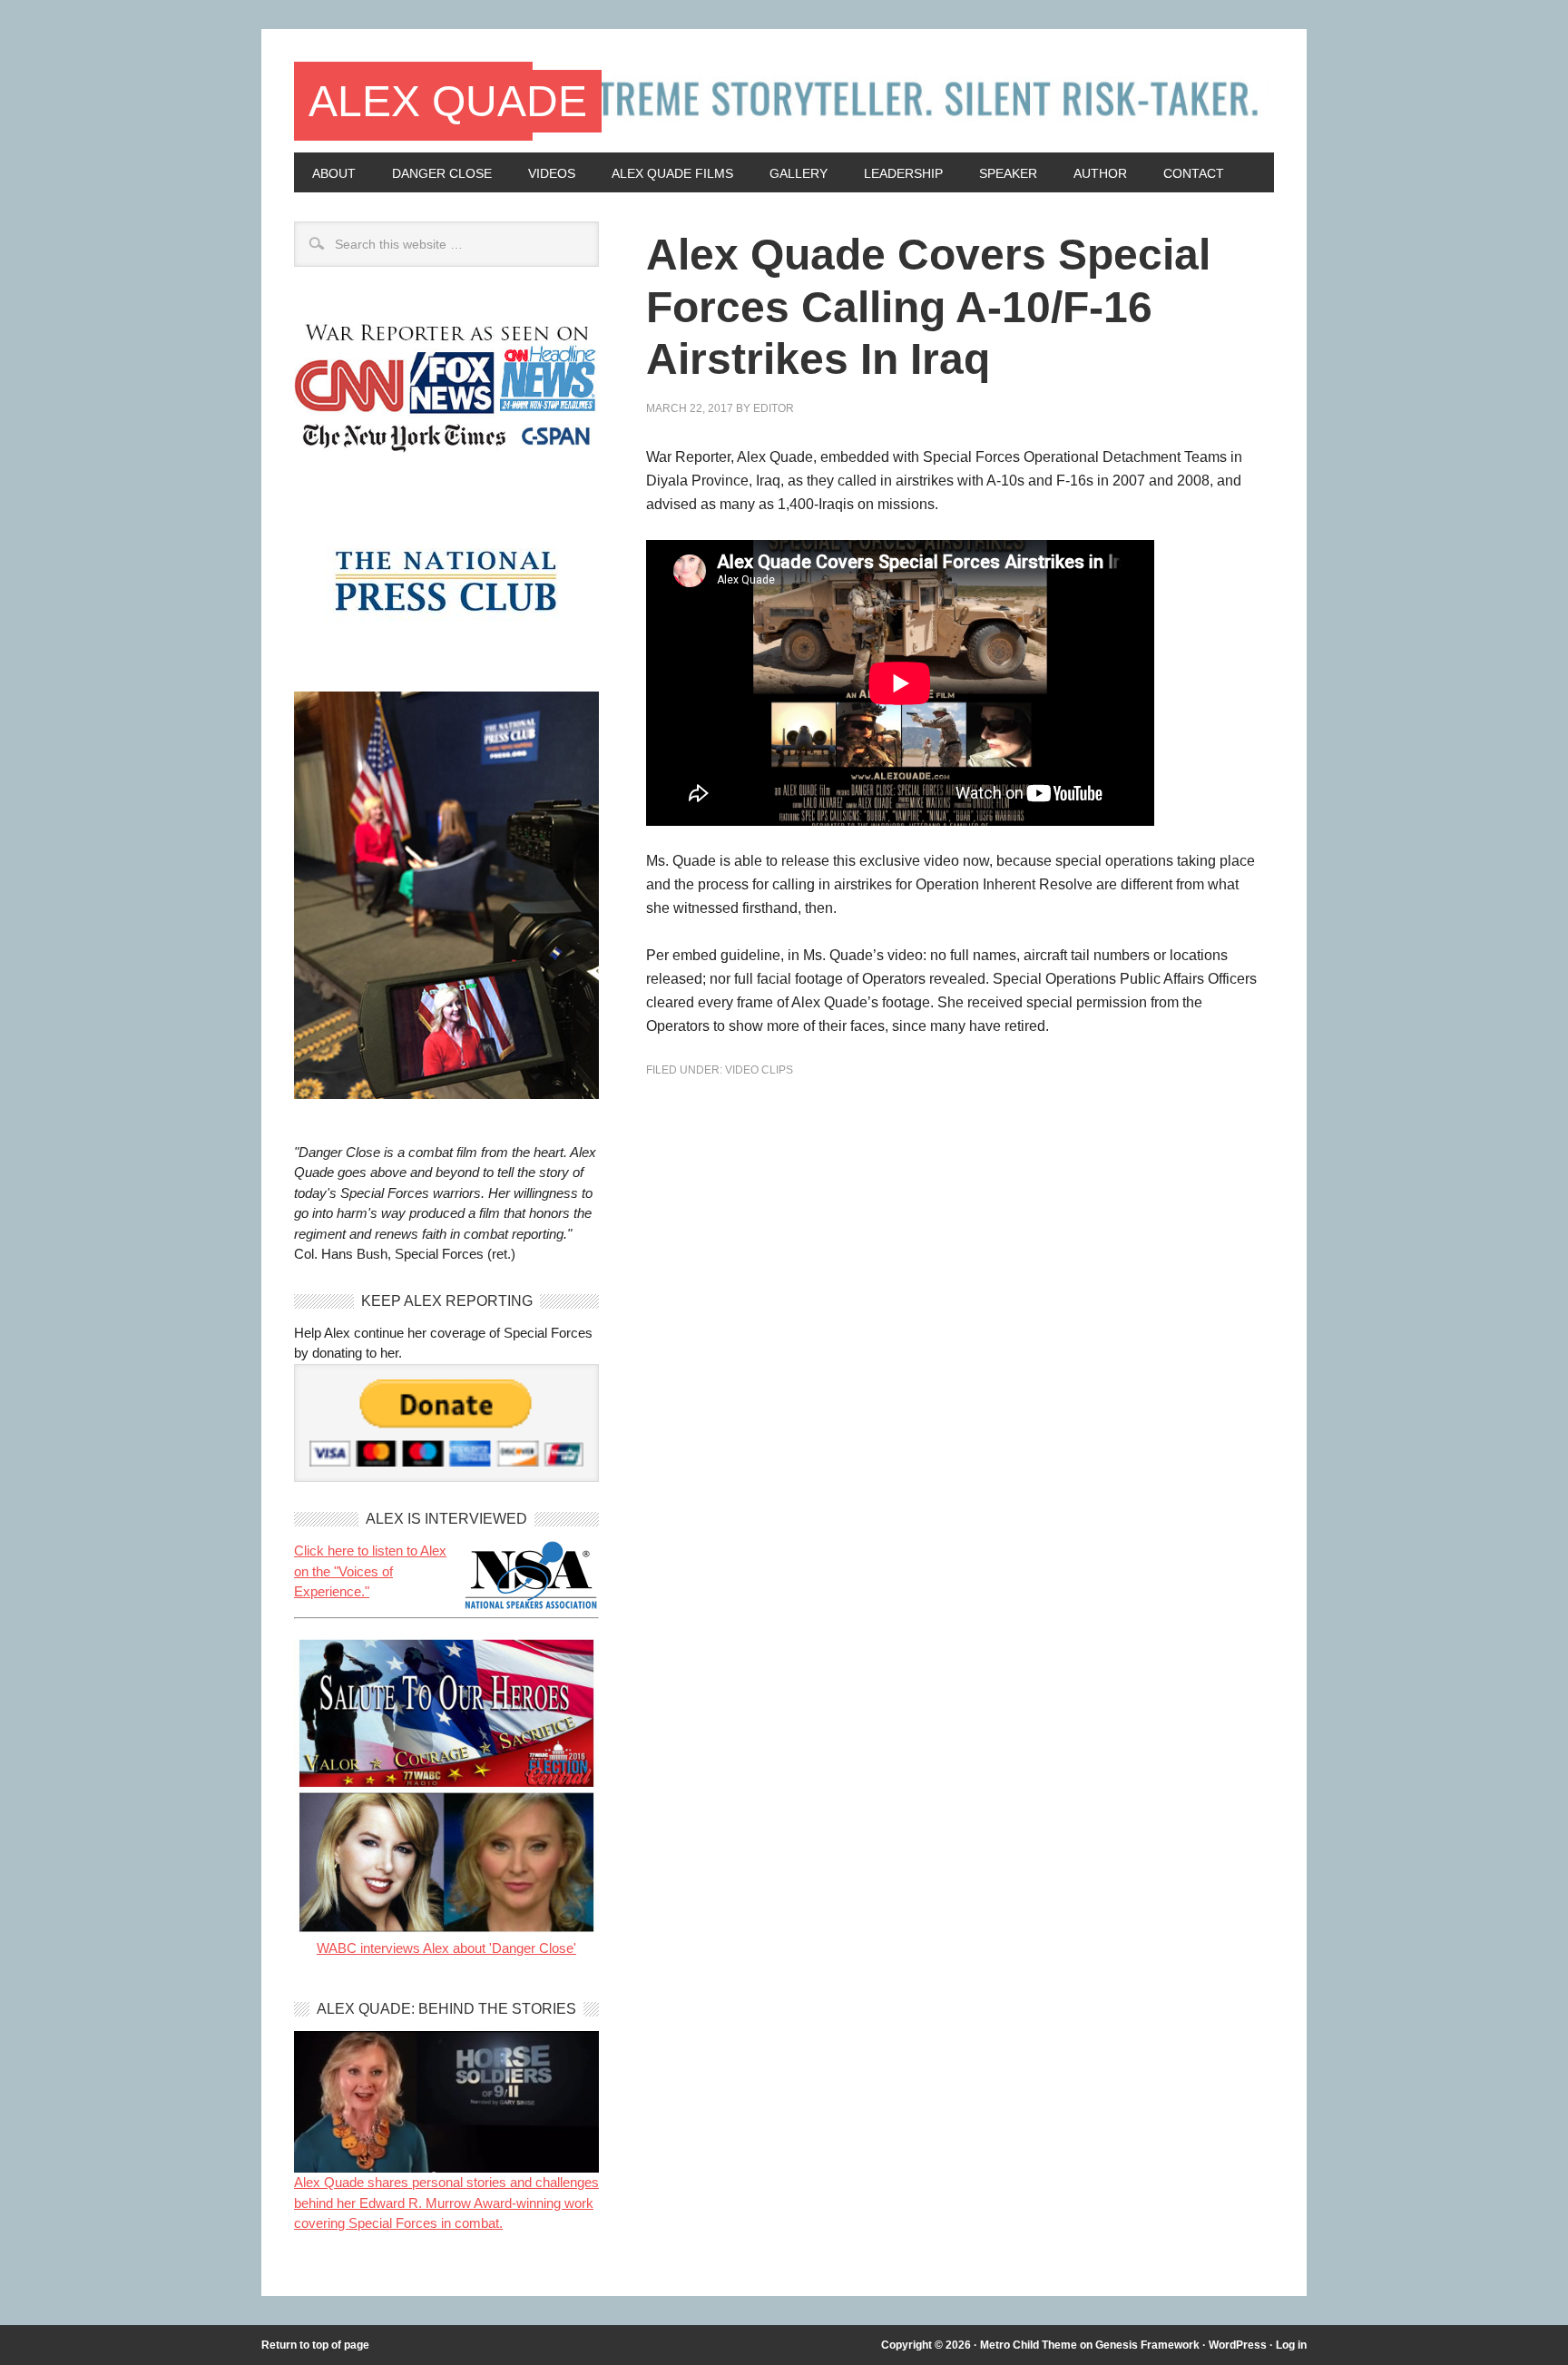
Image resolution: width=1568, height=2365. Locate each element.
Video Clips (759, 1070)
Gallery (799, 173)
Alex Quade (448, 101)
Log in (1291, 2345)
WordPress (1238, 2345)
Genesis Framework (1147, 2345)
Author (1100, 173)
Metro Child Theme (1029, 2345)
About (334, 173)
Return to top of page (315, 2345)
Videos (552, 173)
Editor (774, 408)
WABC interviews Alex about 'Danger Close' (446, 1948)
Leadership (903, 173)
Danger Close (442, 173)
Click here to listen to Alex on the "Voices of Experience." (370, 1571)
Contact (1194, 173)
